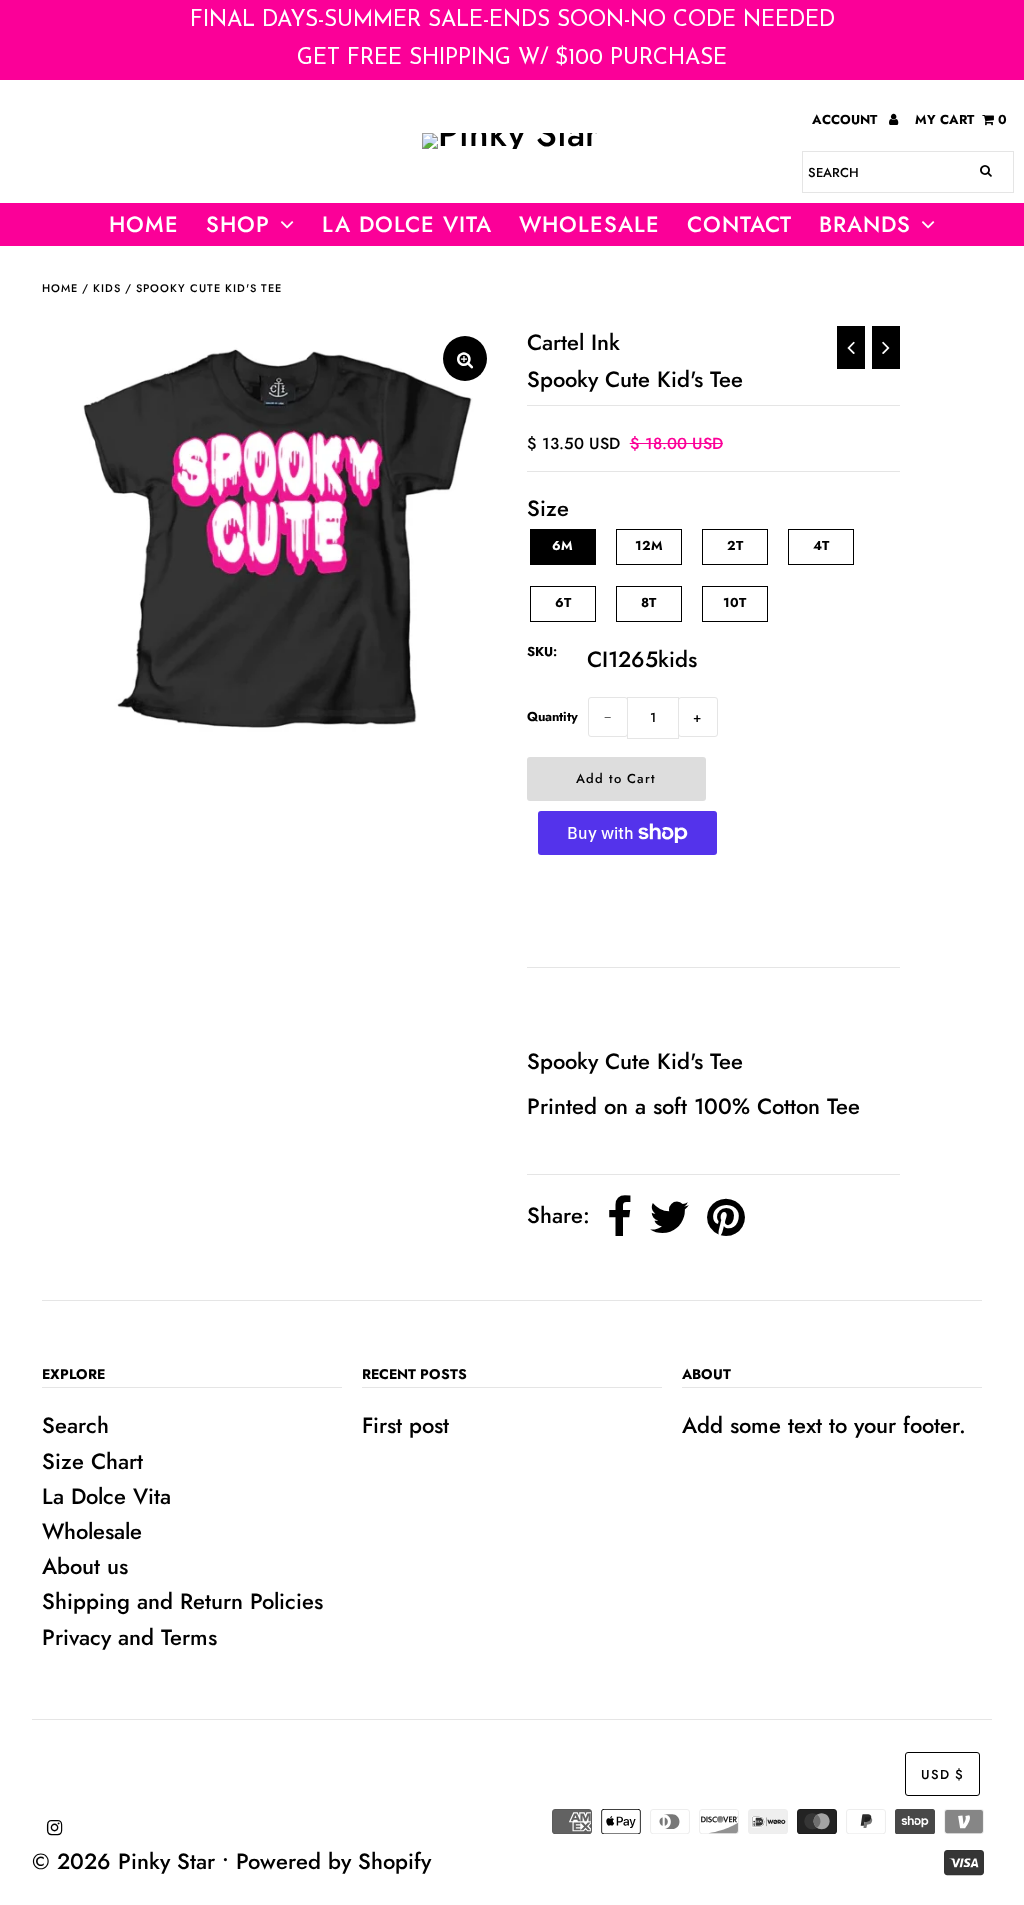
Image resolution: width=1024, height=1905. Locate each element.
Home (144, 224)
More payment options (628, 911)
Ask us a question (622, 1005)
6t (563, 602)
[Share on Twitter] (669, 1217)
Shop (238, 224)
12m (649, 545)
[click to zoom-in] (465, 358)
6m (562, 545)
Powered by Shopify (333, 1861)
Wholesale (92, 1531)
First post (405, 1425)
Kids (107, 288)
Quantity (552, 716)
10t (734, 602)
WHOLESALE (589, 224)
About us (85, 1566)
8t (648, 602)
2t (735, 545)
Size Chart (92, 1461)
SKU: (542, 651)
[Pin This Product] (726, 1217)
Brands (865, 224)
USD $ (942, 1774)
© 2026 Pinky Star (123, 1861)
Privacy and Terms (129, 1637)
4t (821, 545)
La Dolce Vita (407, 224)
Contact (739, 224)
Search (75, 1425)
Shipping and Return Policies (182, 1601)
